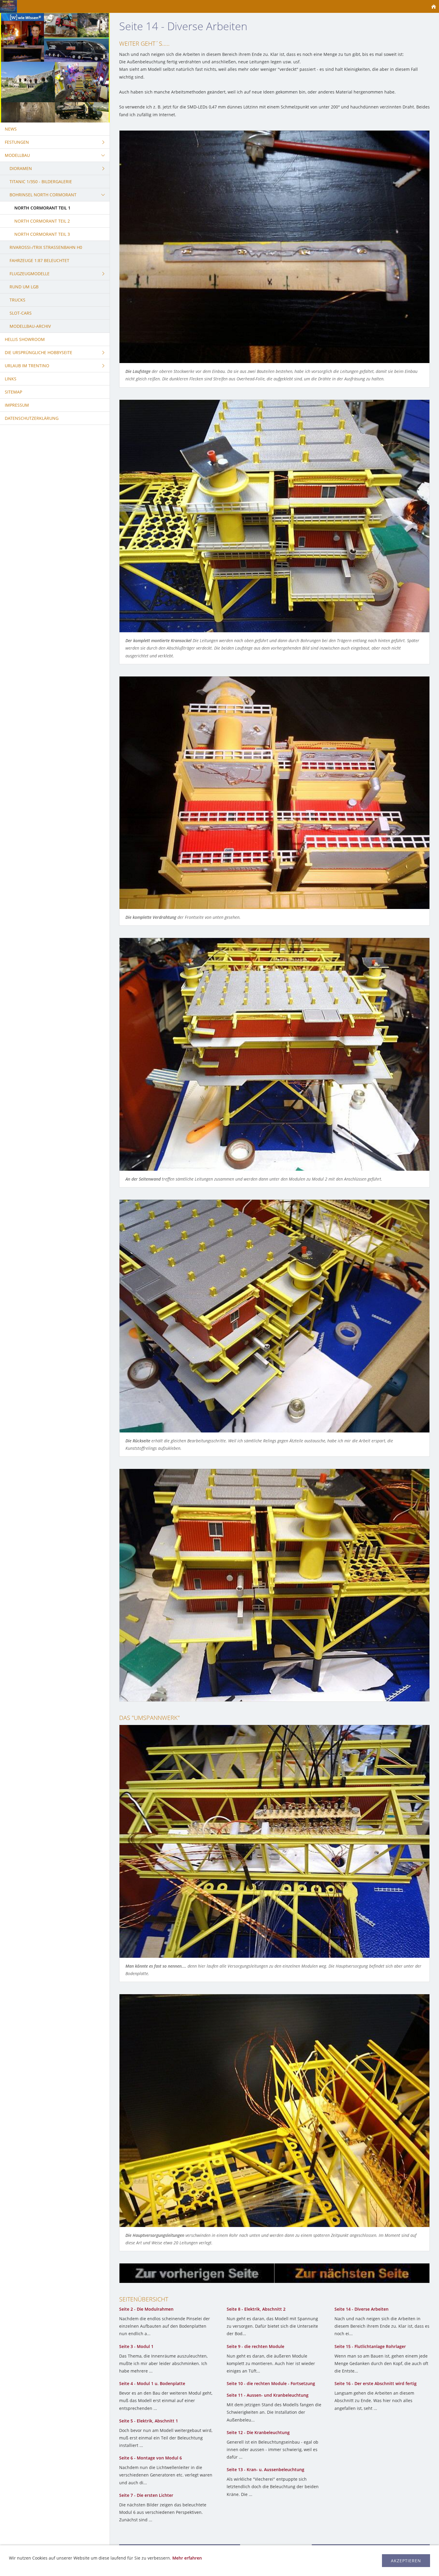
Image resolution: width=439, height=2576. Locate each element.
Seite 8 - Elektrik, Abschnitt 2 (256, 2309)
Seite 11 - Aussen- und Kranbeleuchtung (268, 2395)
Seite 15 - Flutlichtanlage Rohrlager (370, 2346)
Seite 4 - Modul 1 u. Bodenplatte (152, 2383)
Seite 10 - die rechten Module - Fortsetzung (271, 2383)
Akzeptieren (406, 2561)
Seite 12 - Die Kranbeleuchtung (258, 2432)
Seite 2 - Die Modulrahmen (146, 2309)
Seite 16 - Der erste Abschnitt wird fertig (376, 2383)
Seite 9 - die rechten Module (255, 2346)
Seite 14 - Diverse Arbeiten (362, 2309)
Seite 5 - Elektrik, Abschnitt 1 (149, 2421)
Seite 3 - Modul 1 (136, 2346)
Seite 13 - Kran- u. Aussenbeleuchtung (265, 2469)
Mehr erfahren (187, 2558)
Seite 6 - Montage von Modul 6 (151, 2458)
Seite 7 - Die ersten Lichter (146, 2495)
